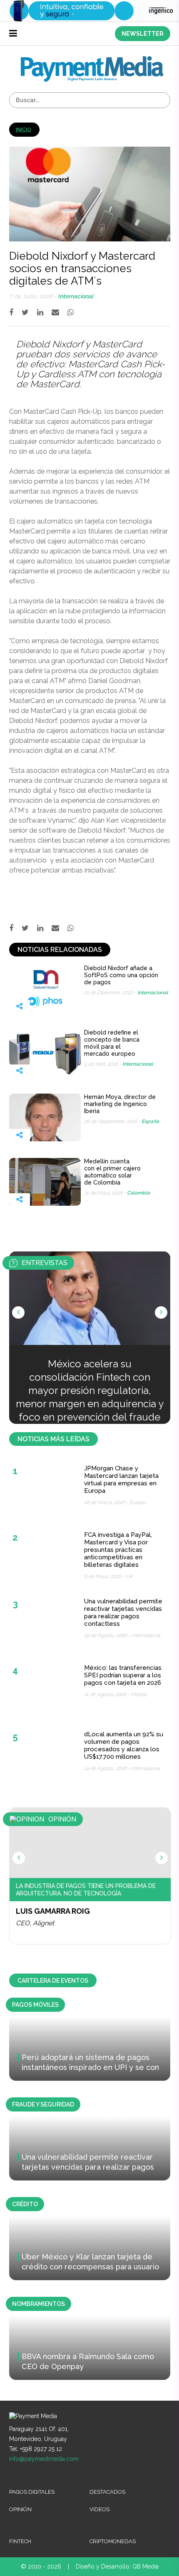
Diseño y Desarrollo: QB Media (117, 2566)
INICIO (24, 130)
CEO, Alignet (35, 1923)
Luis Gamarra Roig (53, 1911)
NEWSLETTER (143, 34)
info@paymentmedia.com (44, 2459)
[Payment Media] (92, 60)
